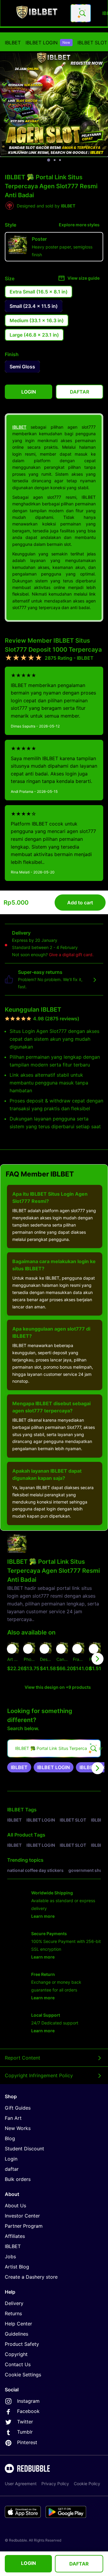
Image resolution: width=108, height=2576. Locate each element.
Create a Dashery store (31, 2277)
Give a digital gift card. (71, 955)
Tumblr (25, 2432)
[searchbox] (54, 1748)
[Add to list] (12, 1649)
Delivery (14, 2303)
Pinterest (27, 2442)
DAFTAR (79, 2564)
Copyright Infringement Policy (39, 2075)
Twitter (25, 2422)
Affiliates (15, 2236)
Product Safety (22, 2344)
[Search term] (82, 13)
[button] (79, 1659)
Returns (13, 2313)
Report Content (22, 2058)
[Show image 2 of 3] (55, 160)
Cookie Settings (23, 2375)
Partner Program (24, 2226)
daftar (12, 2169)
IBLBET (13, 43)
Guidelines (16, 2334)
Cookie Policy (87, 2484)
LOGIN (28, 2563)
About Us (15, 2206)
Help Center (18, 2324)
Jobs (10, 2256)
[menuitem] (13, 43)
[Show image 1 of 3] (49, 160)
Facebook (28, 2411)
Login (11, 2159)
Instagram (28, 2401)
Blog (10, 2138)
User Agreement (21, 2484)
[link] (19, 1767)
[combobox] (81, 13)
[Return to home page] (37, 13)
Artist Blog (17, 2267)
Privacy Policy (55, 2484)
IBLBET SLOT (92, 43)
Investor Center (22, 2216)
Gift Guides (18, 2108)
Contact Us (18, 2364)
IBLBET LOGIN (48, 43)
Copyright (16, 2354)
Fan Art (13, 2118)
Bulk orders (18, 2179)
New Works (18, 2128)
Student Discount (24, 2149)
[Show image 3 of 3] (60, 160)
